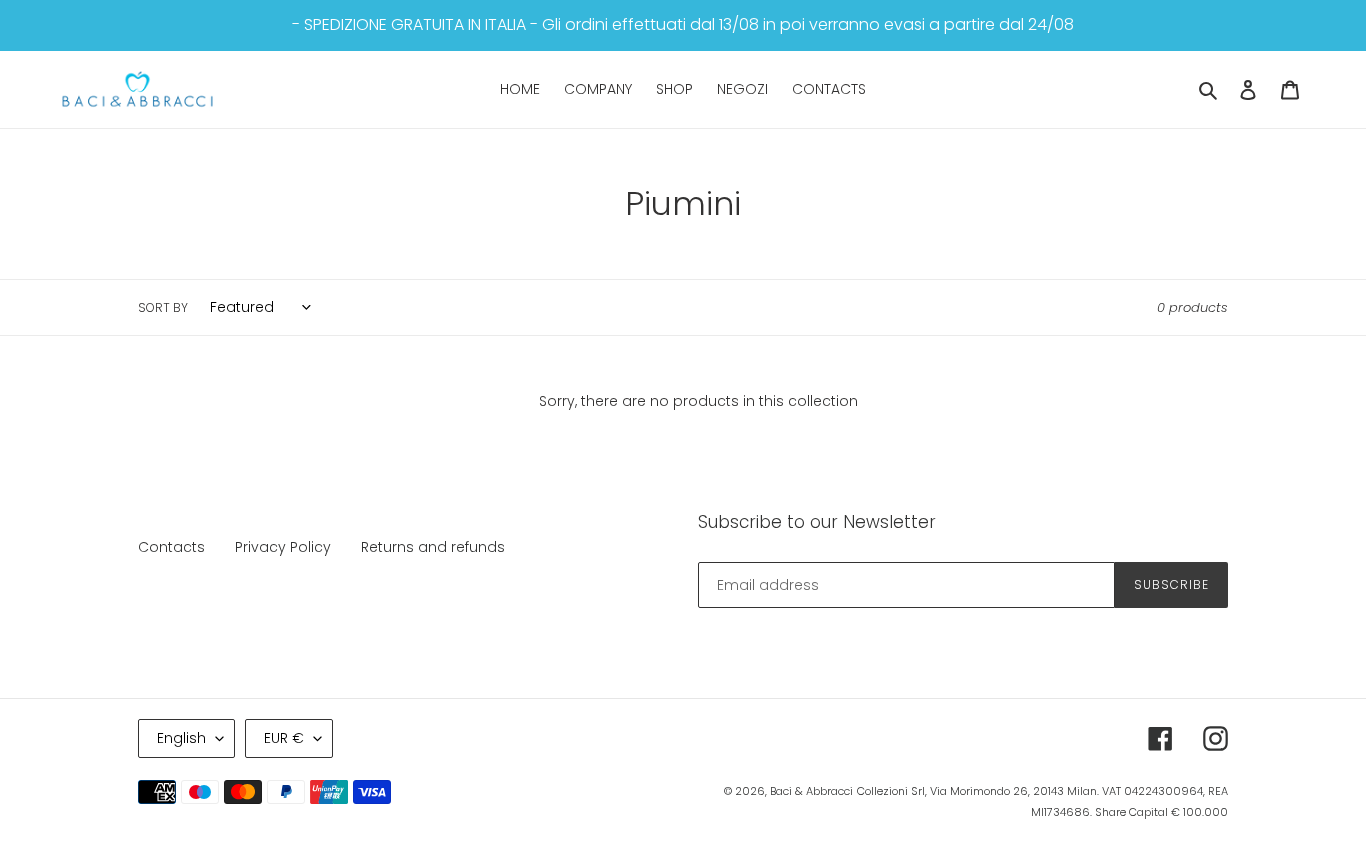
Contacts (171, 547)
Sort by (163, 307)
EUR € (284, 738)
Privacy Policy (283, 547)
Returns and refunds (433, 547)
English (181, 738)
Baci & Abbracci (811, 791)
